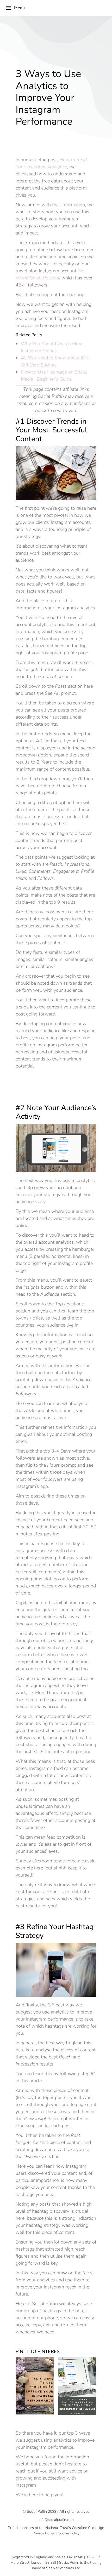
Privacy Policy (44, 2533)
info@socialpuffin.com (56, 2520)
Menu (19, 8)
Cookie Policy (69, 2533)
